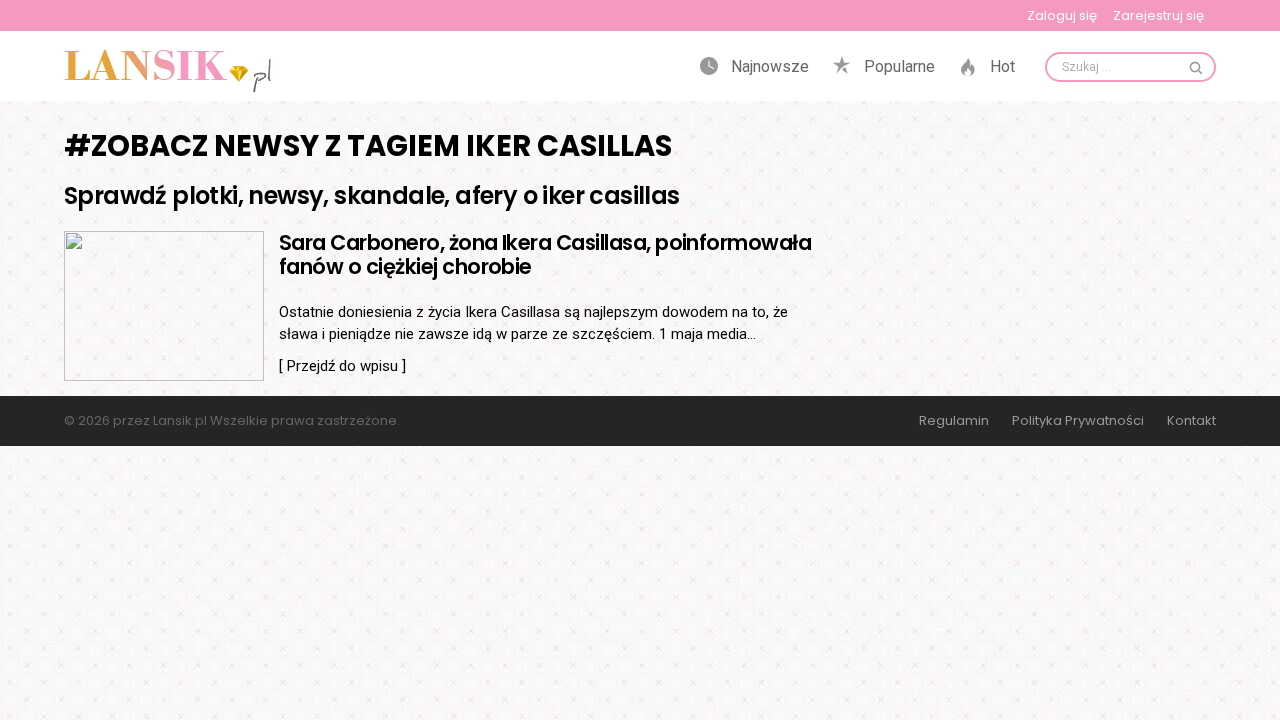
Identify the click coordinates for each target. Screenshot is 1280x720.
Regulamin (954, 421)
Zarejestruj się (1158, 15)
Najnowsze (768, 67)
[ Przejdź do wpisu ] (342, 366)
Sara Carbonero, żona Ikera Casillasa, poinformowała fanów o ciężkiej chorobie (545, 254)
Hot (1000, 67)
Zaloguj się (1062, 15)
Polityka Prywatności (1078, 421)
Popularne (897, 67)
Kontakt (1191, 421)
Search (1196, 67)
